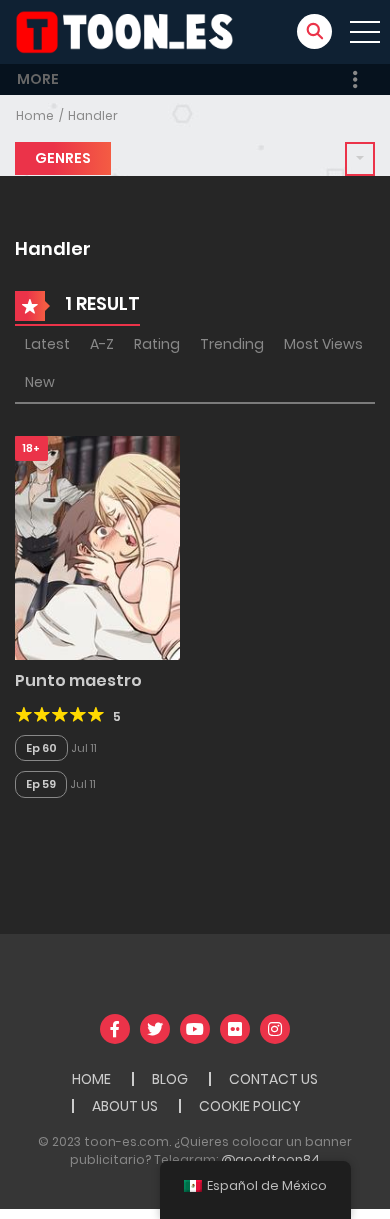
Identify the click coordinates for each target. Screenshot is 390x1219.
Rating (157, 344)
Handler (93, 115)
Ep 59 (41, 784)
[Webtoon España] (131, 31)
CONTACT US (273, 1079)
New (40, 382)
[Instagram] (275, 1029)
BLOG (170, 1079)
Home (35, 115)
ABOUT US (125, 1106)
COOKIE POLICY (250, 1106)
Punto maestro (78, 680)
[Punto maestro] (97, 547)
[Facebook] (115, 1029)
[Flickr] (235, 1029)
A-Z (102, 344)
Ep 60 (41, 748)
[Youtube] (195, 1029)
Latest (47, 344)
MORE (38, 79)
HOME (91, 1079)
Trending (232, 344)
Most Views (323, 344)
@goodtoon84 (270, 1159)
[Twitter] (155, 1029)
